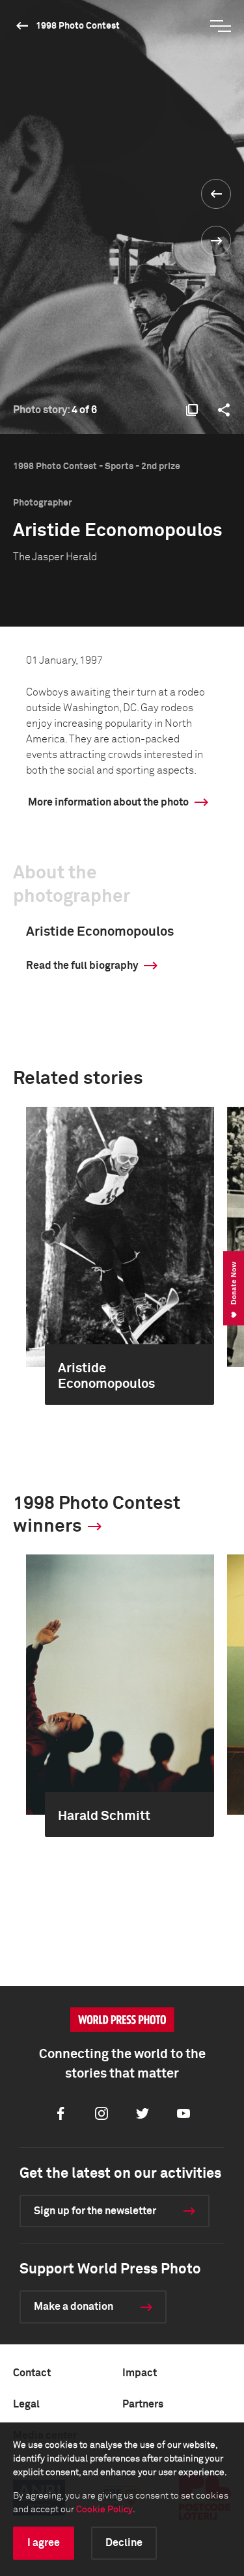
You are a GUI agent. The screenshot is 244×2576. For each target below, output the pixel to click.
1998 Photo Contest (78, 26)
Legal (26, 2404)
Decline (124, 2543)
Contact (32, 2373)
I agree (44, 2543)
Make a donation (74, 2307)
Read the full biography (82, 966)
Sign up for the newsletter (95, 2211)
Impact (140, 2373)
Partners (143, 2404)
